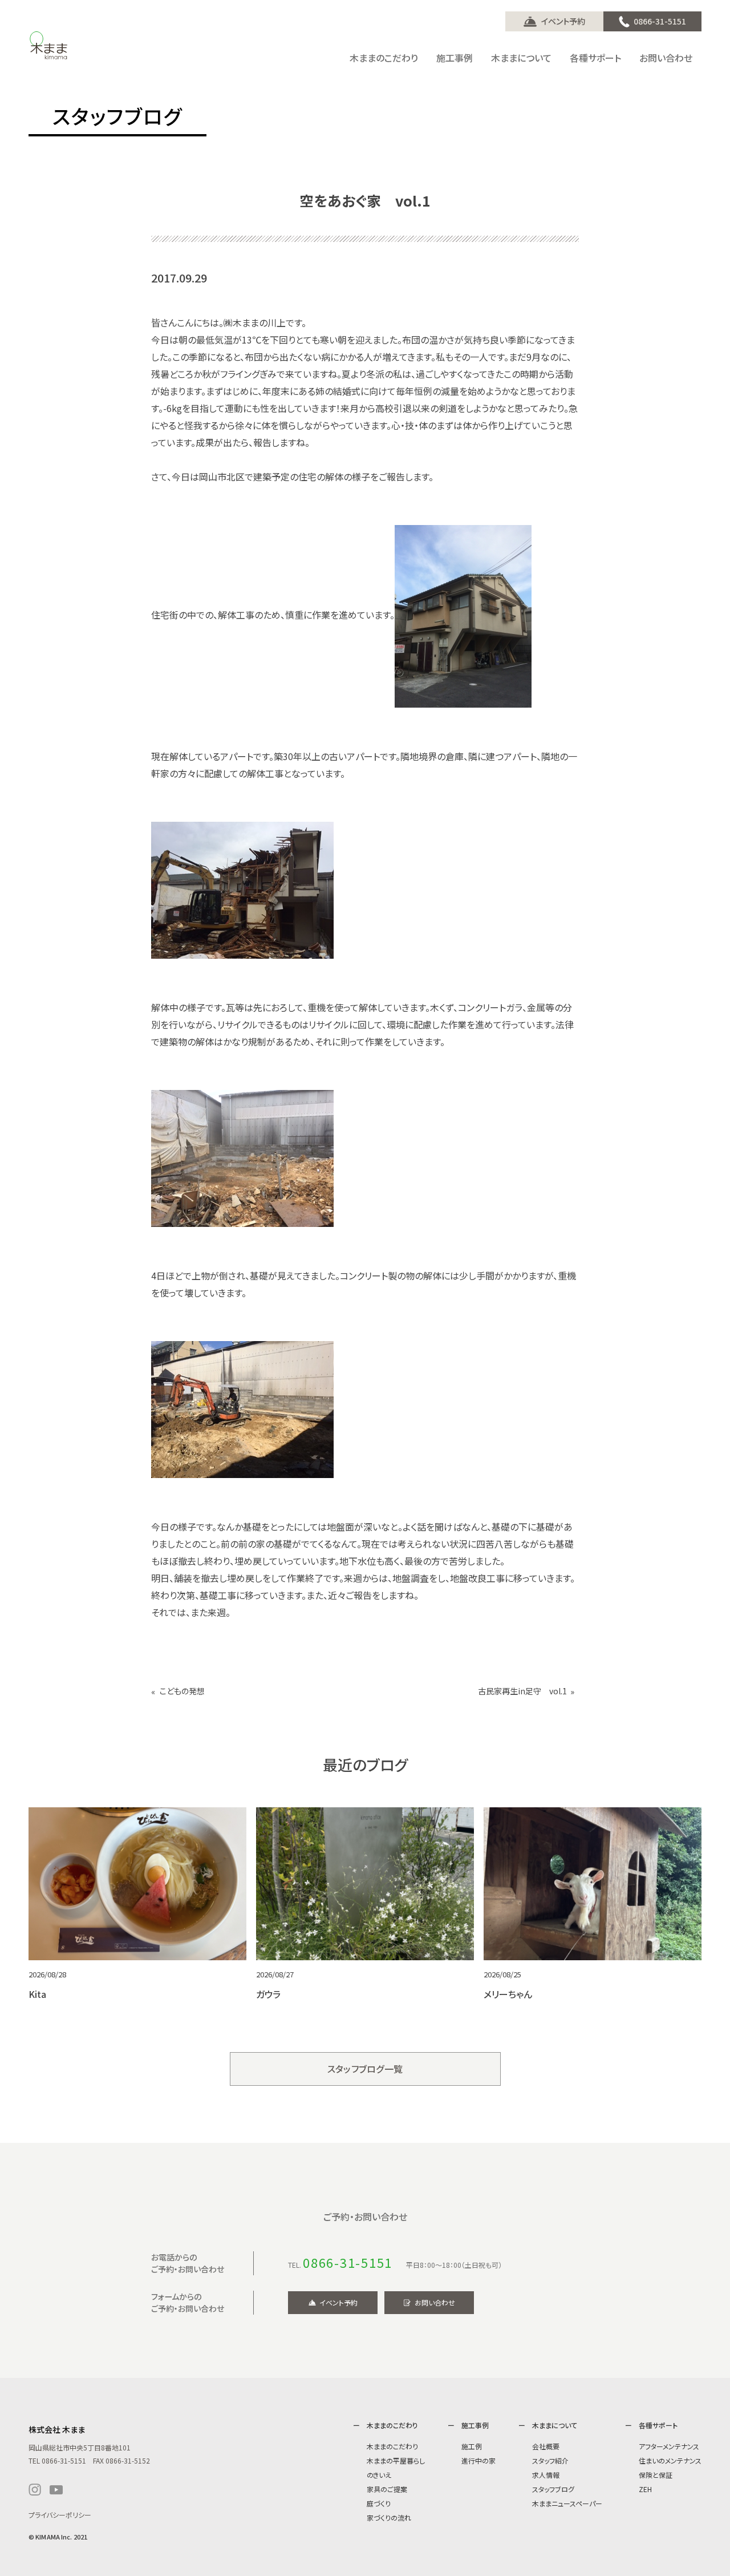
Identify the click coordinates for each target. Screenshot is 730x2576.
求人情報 (546, 2475)
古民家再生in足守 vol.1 (522, 1691)
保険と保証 (656, 2475)
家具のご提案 (387, 2489)
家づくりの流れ (389, 2518)
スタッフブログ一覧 (365, 2069)
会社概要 (546, 2446)
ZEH (645, 2489)
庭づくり (379, 2503)
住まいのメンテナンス (670, 2460)
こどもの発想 (182, 1691)
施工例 (472, 2446)
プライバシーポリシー (60, 2515)
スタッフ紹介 (550, 2460)
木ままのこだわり (392, 2446)
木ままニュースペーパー (567, 2503)
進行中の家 (478, 2460)
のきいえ (379, 2475)
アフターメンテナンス (669, 2446)
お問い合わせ (435, 2302)
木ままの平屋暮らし (396, 2460)
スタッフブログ (553, 2489)
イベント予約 (563, 21)
